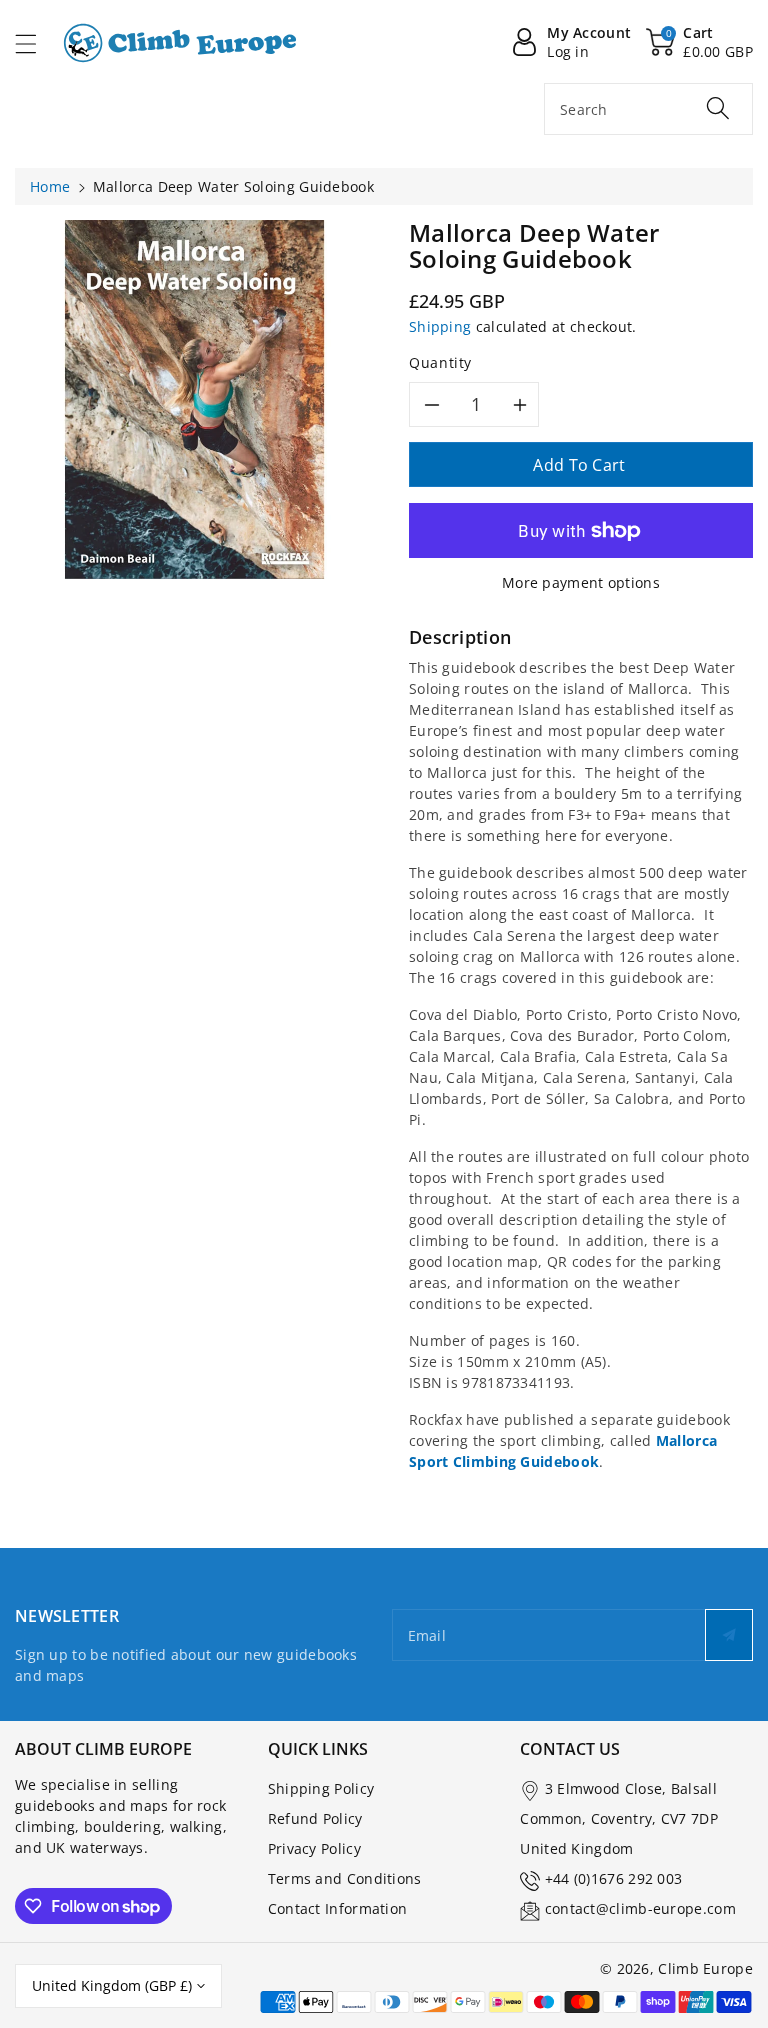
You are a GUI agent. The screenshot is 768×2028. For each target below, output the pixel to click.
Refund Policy (315, 1818)
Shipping (440, 326)
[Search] (718, 108)
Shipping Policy (321, 1788)
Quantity (440, 362)
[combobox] (648, 109)
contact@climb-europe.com (640, 1908)
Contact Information (338, 1908)
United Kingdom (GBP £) (112, 1985)
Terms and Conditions (345, 1878)
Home (50, 186)
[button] (35, 43)
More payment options (581, 582)
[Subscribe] (729, 1635)
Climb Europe (705, 1968)
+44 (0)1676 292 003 (614, 1878)
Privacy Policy (314, 1848)
